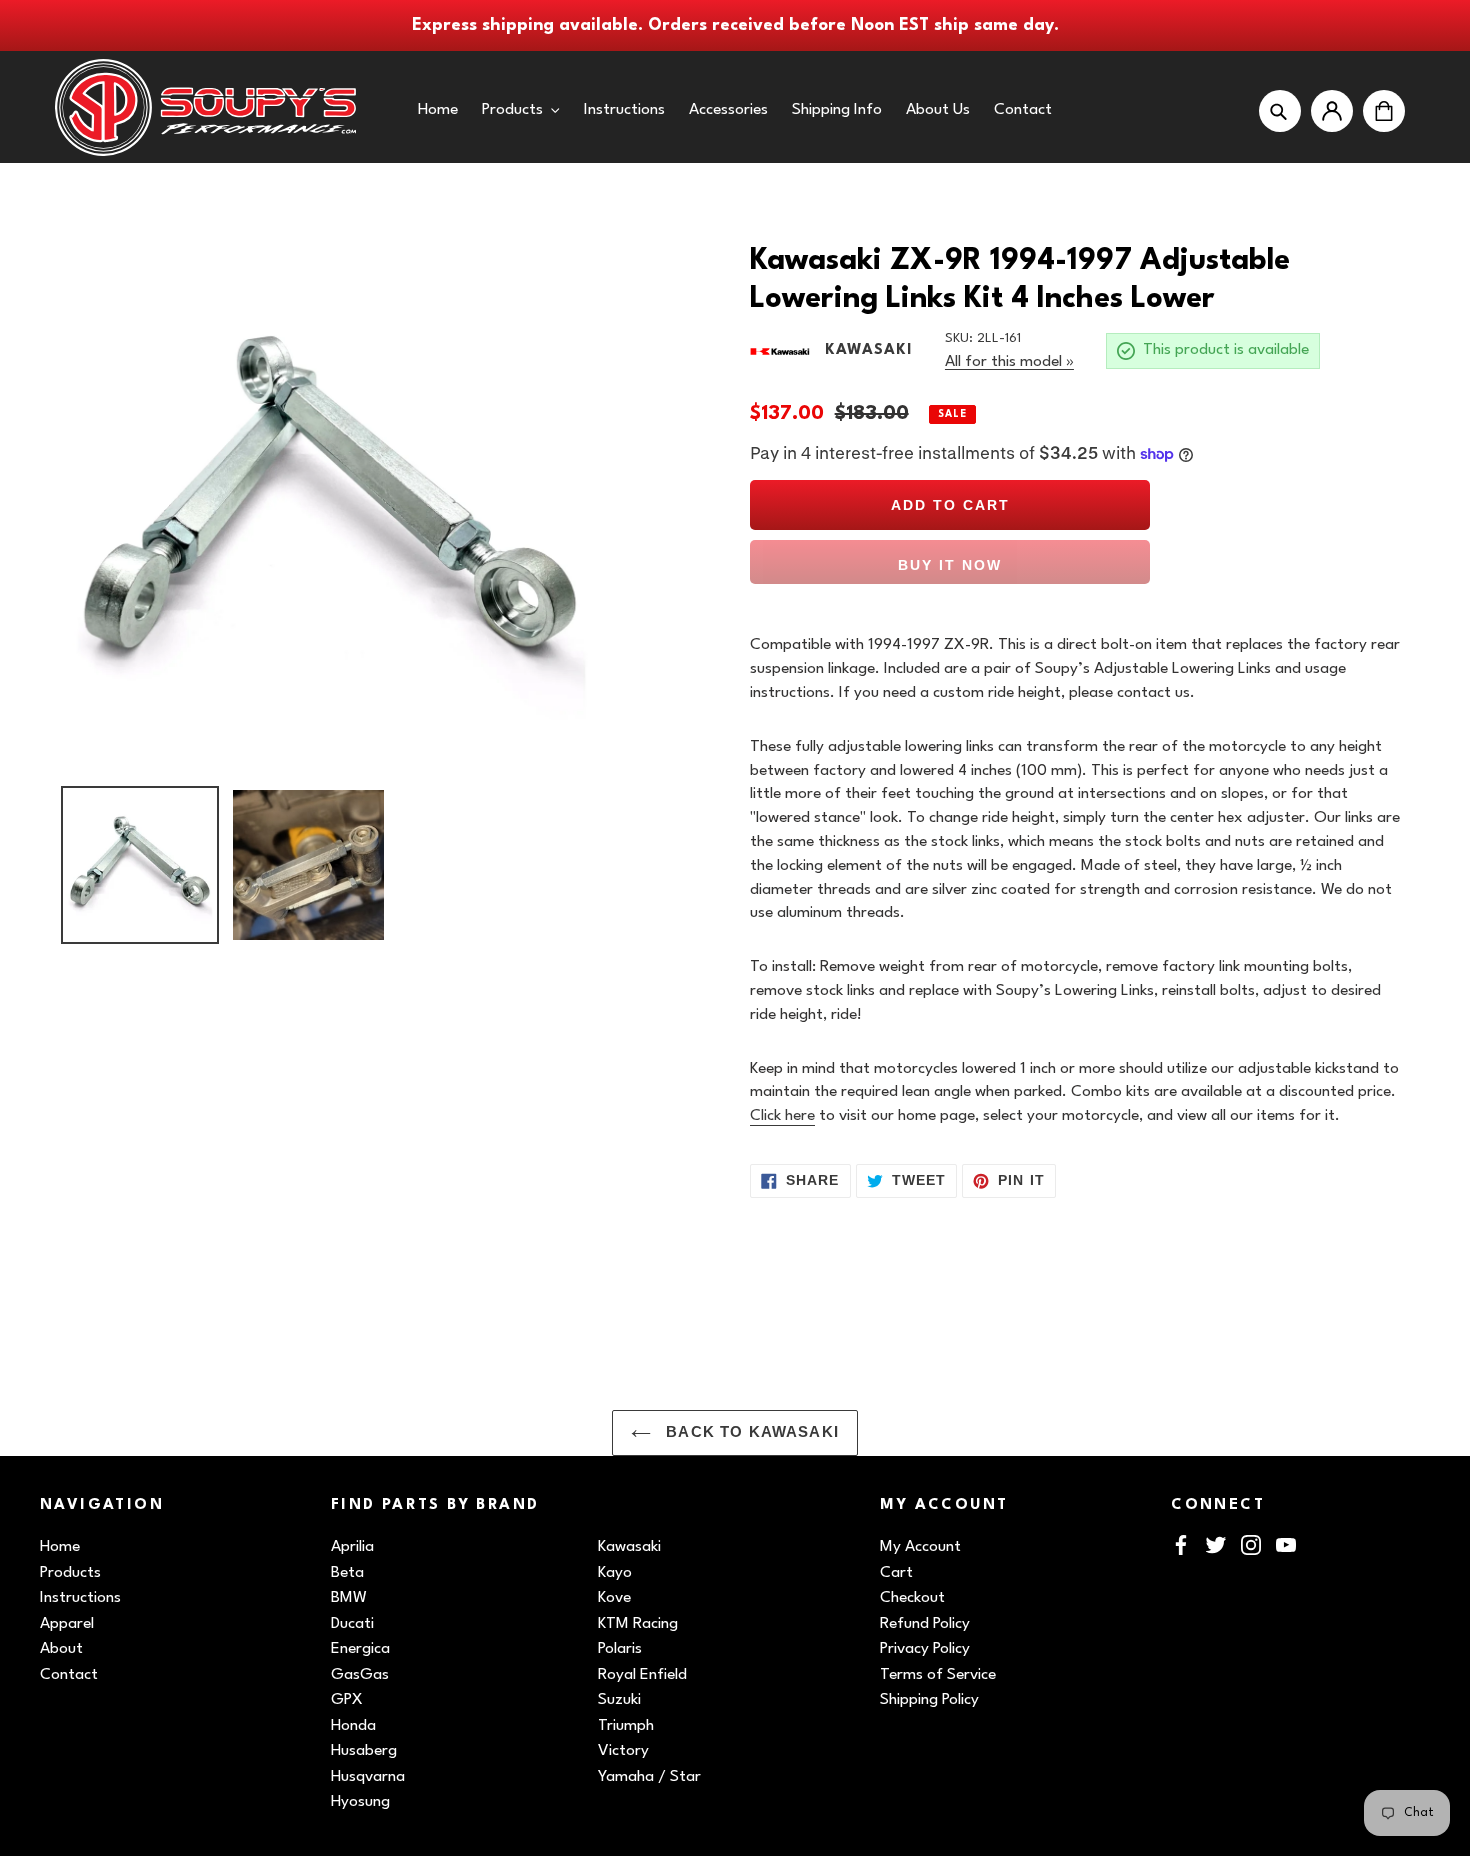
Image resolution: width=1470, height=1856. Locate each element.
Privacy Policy (925, 1649)
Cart (896, 1573)
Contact (69, 1675)
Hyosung (360, 1802)
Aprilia (352, 1547)
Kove (614, 1598)
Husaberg (364, 1751)
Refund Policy (925, 1624)
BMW (349, 1598)
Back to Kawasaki (750, 1432)
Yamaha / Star (649, 1777)
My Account (920, 1547)
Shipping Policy (929, 1700)
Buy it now (950, 565)
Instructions (80, 1598)
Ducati (352, 1624)
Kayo (615, 1573)
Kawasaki (629, 1547)
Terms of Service (938, 1675)
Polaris (620, 1649)
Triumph (626, 1726)
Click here (782, 1116)
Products (70, 1573)
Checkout (912, 1598)
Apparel (67, 1624)
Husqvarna (368, 1777)
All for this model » (1009, 362)
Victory (623, 1751)
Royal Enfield (642, 1675)
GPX (347, 1700)
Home (60, 1547)
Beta (347, 1573)
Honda (353, 1726)
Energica (360, 1649)
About (61, 1649)
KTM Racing (638, 1624)
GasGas (360, 1675)
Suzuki (619, 1700)
